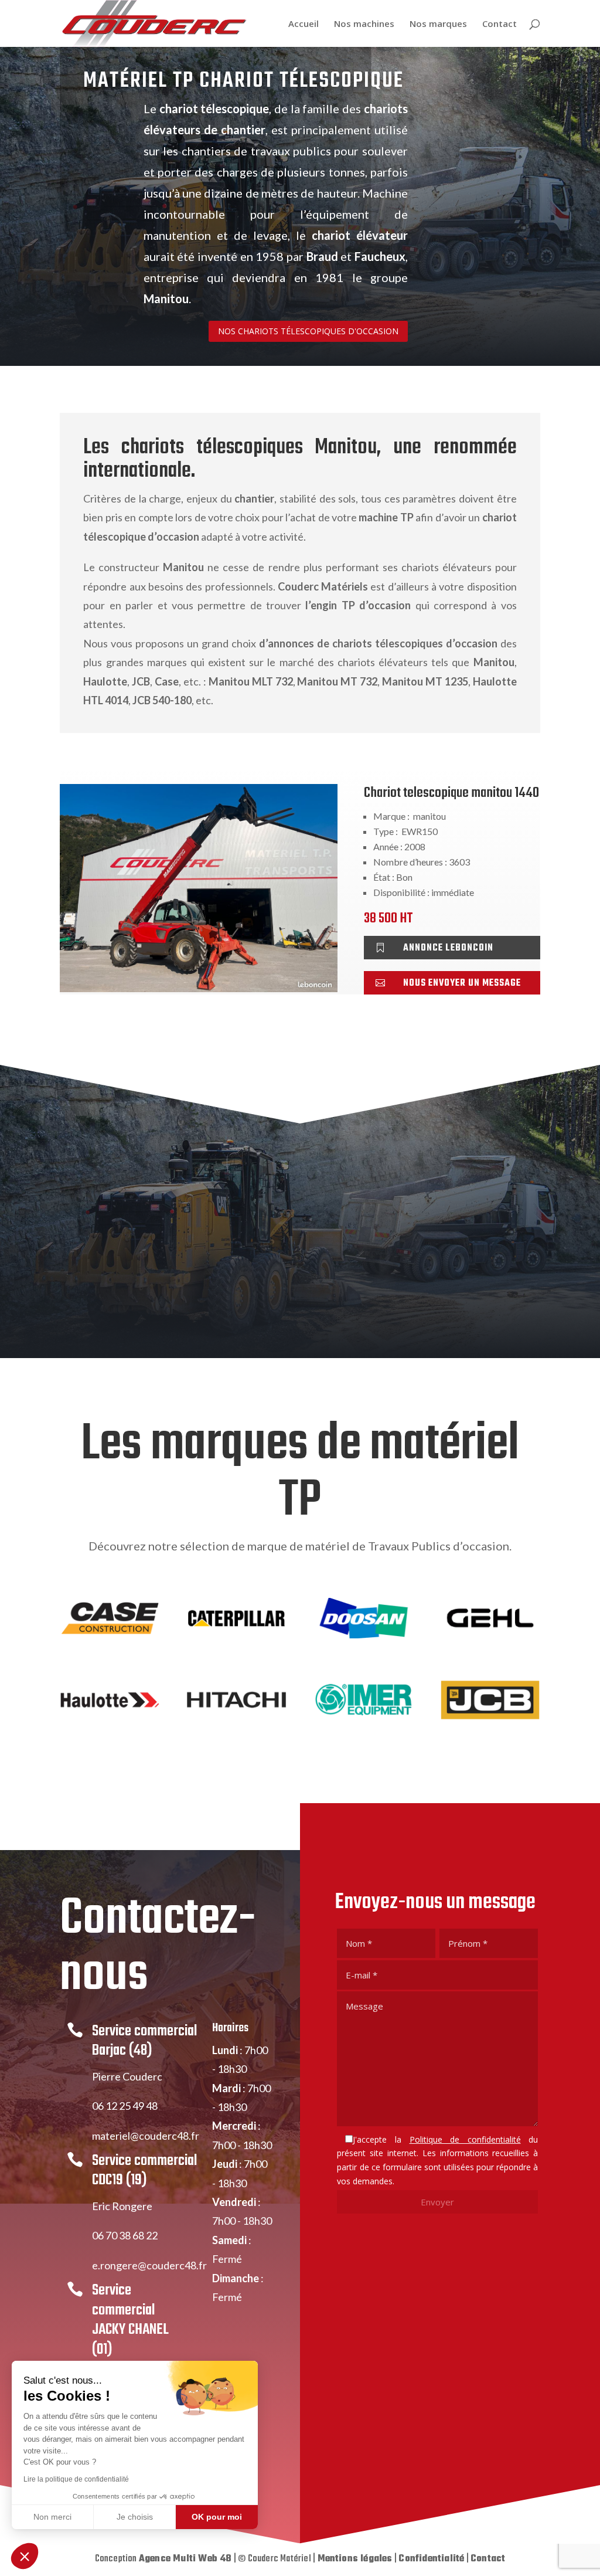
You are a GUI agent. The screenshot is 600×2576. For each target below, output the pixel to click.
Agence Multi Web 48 (185, 2559)
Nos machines (364, 24)
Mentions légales (355, 2559)
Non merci (52, 2517)
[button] (25, 2556)
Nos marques (438, 24)
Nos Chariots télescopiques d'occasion (308, 331)
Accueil (304, 24)
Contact (500, 24)
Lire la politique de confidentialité (76, 2479)
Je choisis (135, 2517)
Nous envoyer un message (462, 983)
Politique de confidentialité (465, 2139)
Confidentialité (431, 2559)
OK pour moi (217, 2517)
